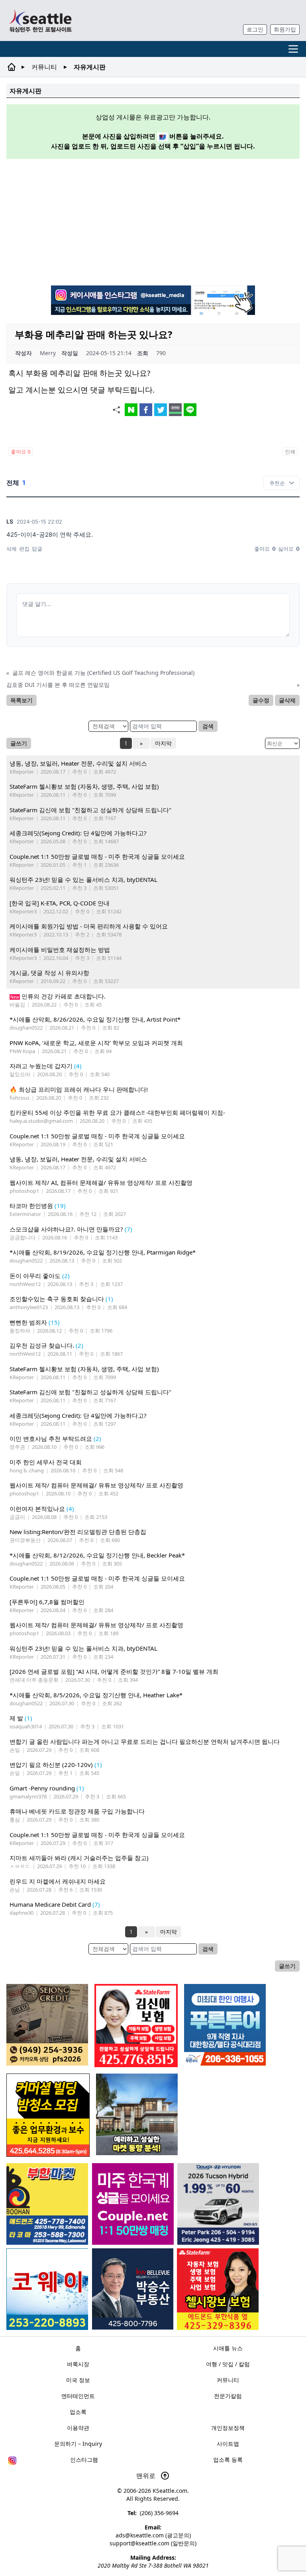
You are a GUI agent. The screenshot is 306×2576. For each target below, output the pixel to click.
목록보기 (22, 700)
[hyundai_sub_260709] (218, 2204)
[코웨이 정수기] (47, 2289)
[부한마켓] (47, 2204)
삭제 (12, 549)
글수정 (261, 700)
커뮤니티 (44, 67)
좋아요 (21, 451)
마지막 (163, 743)
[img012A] (133, 2289)
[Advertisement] (156, 221)
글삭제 (287, 700)
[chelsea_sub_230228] (218, 2289)
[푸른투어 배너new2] (225, 2025)
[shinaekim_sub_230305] (136, 2026)
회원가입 (285, 29)
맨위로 (147, 2476)
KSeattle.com (170, 2491)
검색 (208, 726)
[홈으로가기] (40, 21)
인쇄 (290, 451)
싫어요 (289, 549)
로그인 (255, 29)
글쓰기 (19, 743)
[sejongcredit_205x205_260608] (47, 2025)
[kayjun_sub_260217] (137, 2114)
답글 (37, 549)
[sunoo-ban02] (133, 2204)
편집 (24, 549)
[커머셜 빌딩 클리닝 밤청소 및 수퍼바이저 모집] (48, 2115)
